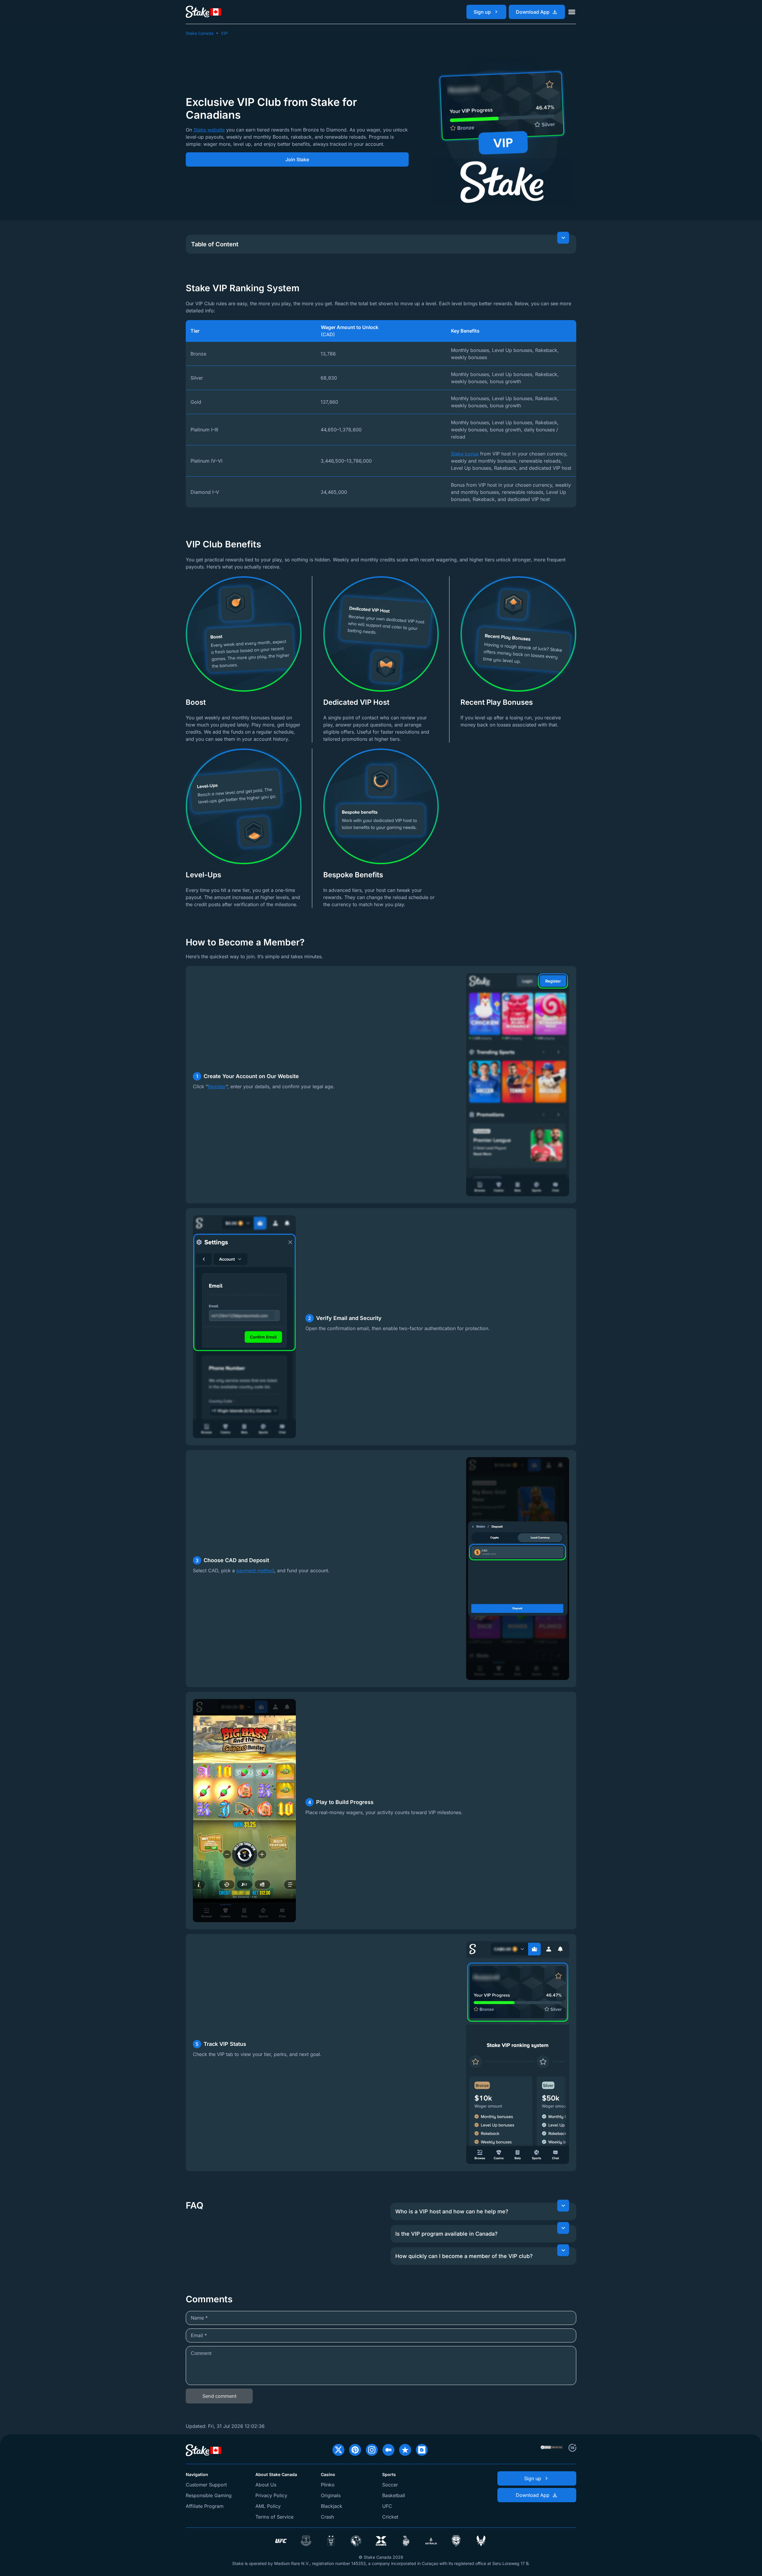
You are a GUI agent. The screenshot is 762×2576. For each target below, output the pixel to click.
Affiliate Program (205, 2506)
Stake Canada (200, 33)
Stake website (209, 130)
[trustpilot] (405, 2450)
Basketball (394, 2495)
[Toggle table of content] (563, 238)
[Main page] (204, 12)
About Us (266, 2485)
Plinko (328, 2485)
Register (217, 1086)
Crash (327, 2517)
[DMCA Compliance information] (552, 2448)
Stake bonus (465, 454)
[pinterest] (355, 2450)
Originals (331, 2495)
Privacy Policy (271, 2495)
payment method (255, 1570)
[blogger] (422, 2450)
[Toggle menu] (572, 12)
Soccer (390, 2485)
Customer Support (206, 2485)
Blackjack (332, 2506)
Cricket (390, 2517)
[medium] (388, 2450)
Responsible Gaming (209, 2495)
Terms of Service (274, 2517)
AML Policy (268, 2506)
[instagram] (372, 2450)
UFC (387, 2506)
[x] (338, 2450)
